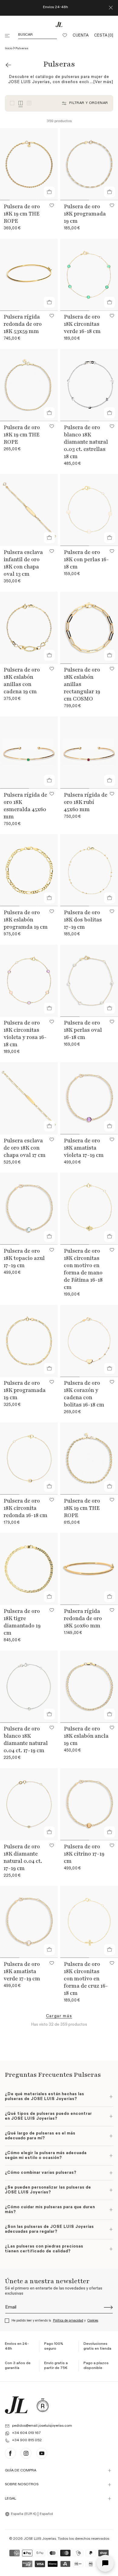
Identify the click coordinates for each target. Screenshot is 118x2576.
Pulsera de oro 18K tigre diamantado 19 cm (22, 1622)
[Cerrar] (111, 8)
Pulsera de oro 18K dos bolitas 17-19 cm (83, 920)
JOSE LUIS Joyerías (40, 2539)
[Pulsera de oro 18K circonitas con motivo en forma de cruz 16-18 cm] (89, 1922)
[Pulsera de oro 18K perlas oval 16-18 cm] (89, 981)
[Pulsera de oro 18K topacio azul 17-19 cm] (29, 1209)
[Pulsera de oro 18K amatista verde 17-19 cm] (29, 1922)
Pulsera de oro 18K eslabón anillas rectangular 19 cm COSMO (82, 684)
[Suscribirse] (108, 2307)
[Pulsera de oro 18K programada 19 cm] (89, 164)
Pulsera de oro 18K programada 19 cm (85, 214)
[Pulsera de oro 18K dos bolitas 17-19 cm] (89, 870)
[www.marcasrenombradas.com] (43, 2405)
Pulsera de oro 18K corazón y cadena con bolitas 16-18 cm (84, 1394)
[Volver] (8, 65)
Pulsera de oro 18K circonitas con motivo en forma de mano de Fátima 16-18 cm (83, 1269)
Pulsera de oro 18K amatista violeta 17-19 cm (84, 1148)
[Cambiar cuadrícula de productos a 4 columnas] (21, 103)
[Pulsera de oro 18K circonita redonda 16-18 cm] (29, 1459)
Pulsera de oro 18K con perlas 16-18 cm (86, 559)
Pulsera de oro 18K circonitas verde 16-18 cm (82, 324)
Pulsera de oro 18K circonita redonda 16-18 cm (26, 1508)
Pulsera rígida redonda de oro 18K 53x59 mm (23, 324)
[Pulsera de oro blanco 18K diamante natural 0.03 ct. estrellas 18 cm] (89, 385)
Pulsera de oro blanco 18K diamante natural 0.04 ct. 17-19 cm (26, 1739)
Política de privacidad (68, 2320)
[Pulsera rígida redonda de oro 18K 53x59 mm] (29, 275)
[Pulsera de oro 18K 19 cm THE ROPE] (29, 164)
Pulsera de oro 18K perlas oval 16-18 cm (83, 1030)
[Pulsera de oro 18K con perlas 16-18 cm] (89, 510)
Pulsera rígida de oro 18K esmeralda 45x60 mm (25, 806)
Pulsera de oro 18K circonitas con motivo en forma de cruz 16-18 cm (86, 1979)
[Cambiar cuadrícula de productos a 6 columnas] (29, 103)
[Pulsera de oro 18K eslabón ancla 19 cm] (89, 1687)
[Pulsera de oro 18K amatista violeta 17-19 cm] (89, 1098)
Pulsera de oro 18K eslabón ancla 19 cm (86, 1736)
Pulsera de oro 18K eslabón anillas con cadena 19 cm (22, 681)
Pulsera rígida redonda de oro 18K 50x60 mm (83, 1618)
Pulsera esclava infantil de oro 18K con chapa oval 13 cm (23, 563)
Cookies (93, 2320)
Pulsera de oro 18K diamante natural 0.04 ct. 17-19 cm (23, 1857)
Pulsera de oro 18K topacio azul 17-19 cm (24, 1258)
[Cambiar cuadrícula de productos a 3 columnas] (12, 103)
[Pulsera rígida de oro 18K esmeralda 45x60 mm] (29, 753)
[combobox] (21, 2514)
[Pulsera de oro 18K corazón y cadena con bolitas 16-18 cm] (89, 1341)
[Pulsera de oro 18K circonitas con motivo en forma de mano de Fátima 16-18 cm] (89, 1209)
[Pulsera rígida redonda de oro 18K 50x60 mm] (89, 1569)
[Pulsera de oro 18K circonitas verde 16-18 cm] (89, 275)
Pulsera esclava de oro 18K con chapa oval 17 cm (25, 1148)
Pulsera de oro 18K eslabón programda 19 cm (26, 920)
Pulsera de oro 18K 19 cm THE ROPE (22, 214)
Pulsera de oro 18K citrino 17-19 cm (84, 1854)
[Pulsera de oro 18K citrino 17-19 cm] (89, 1804)
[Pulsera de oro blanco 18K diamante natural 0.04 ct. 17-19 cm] (29, 1687)
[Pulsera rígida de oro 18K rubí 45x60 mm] (89, 753)
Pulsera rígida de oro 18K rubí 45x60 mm (86, 802)
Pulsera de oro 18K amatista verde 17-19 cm (22, 1971)
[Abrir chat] (105, 2563)
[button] (8, 36)
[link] (59, 2016)
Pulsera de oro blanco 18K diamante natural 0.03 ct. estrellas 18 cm (86, 442)
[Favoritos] (65, 36)
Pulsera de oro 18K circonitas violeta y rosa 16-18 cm (25, 1034)
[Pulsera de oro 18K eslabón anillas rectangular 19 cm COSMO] (89, 628)
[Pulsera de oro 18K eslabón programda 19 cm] (29, 870)
